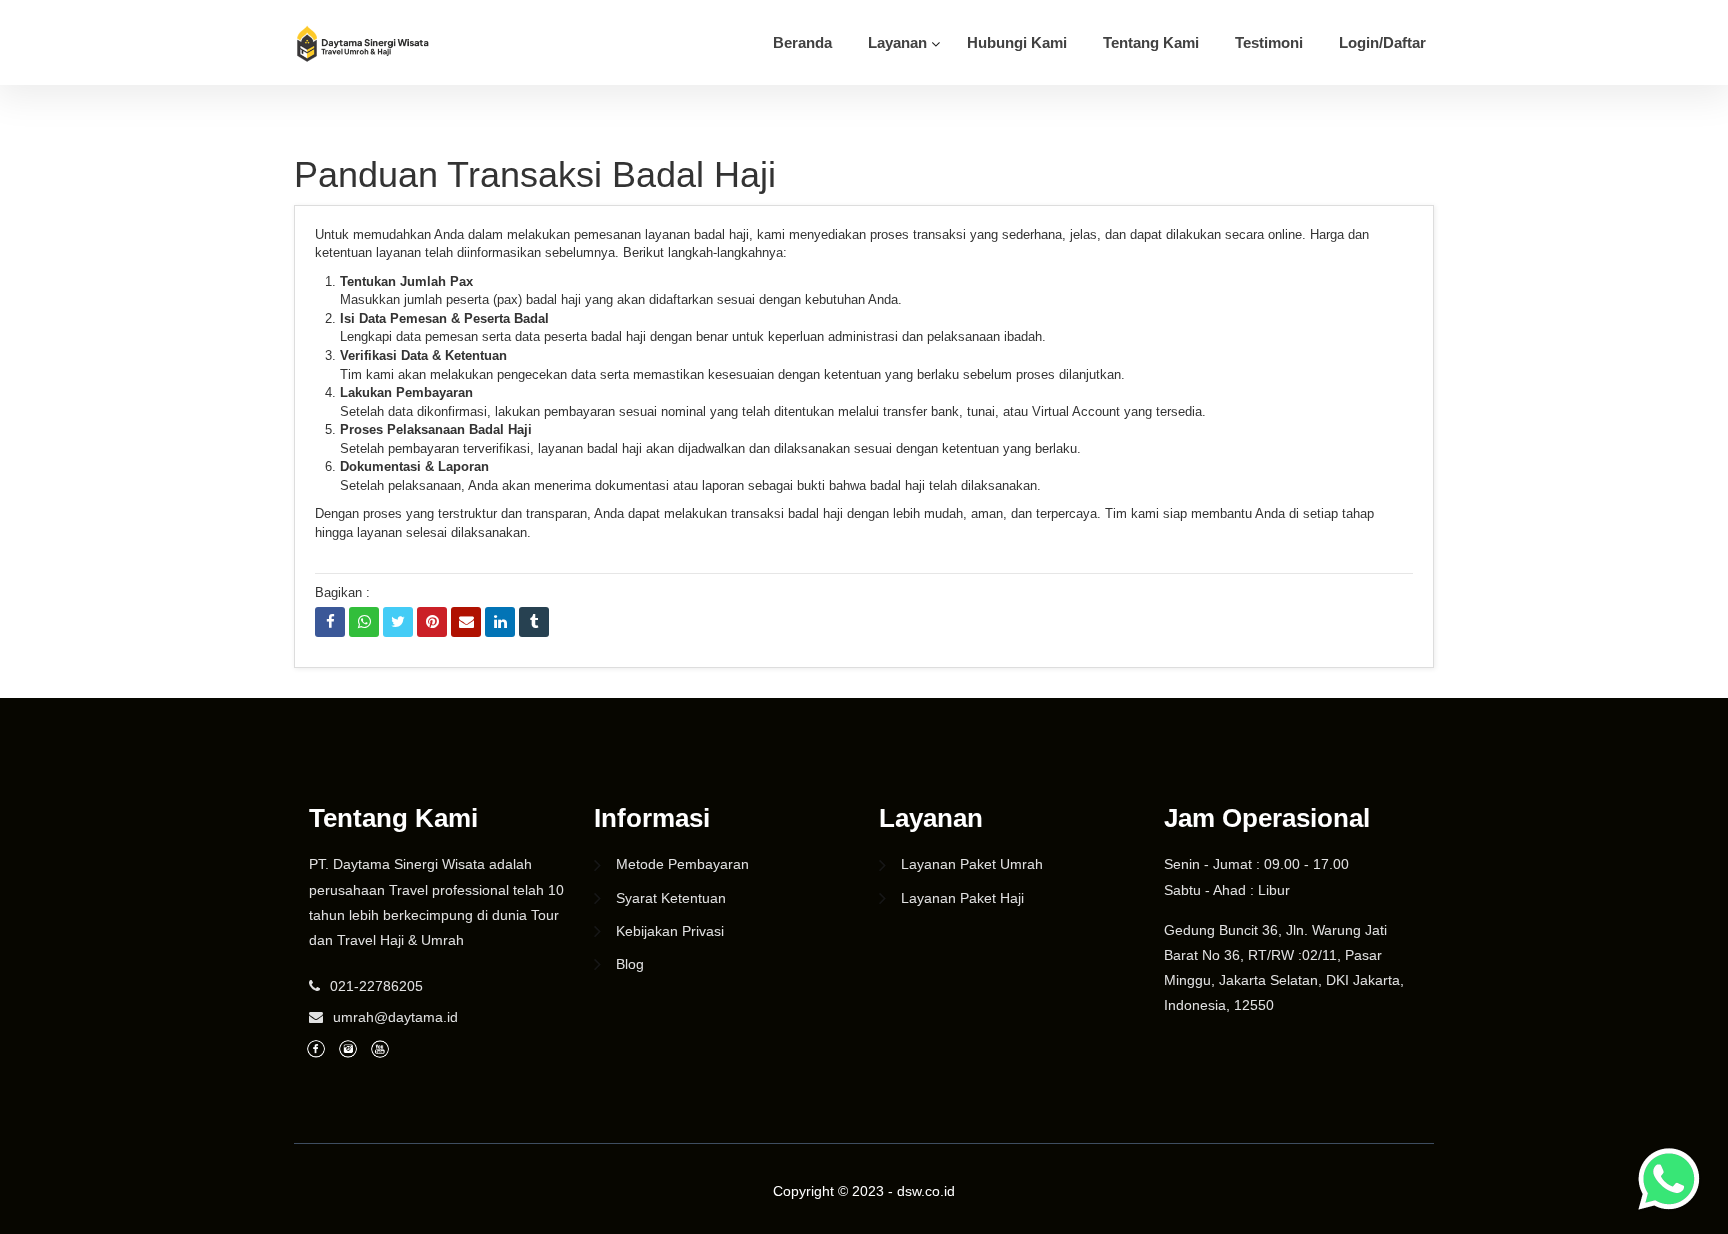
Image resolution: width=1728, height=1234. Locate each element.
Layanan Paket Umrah (972, 864)
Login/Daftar (1382, 42)
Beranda (802, 42)
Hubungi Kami (1017, 42)
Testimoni (1269, 42)
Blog (630, 964)
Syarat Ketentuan (671, 898)
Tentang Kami (1151, 42)
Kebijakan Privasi (670, 931)
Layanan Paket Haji (962, 898)
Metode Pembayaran (682, 864)
